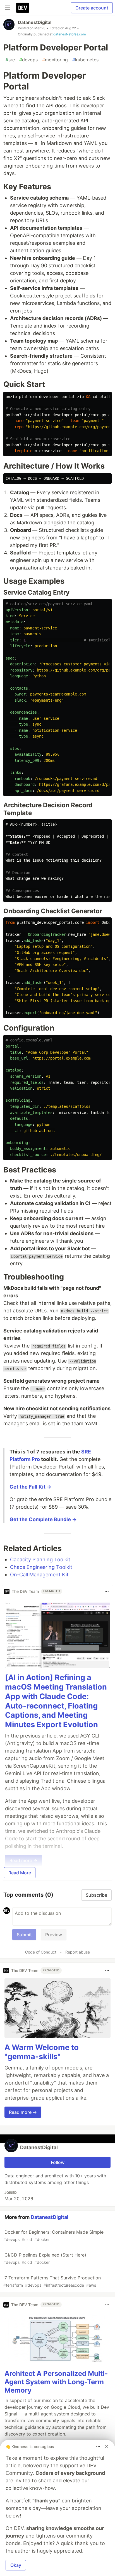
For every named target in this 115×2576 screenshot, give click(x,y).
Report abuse (78, 1952)
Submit (24, 1935)
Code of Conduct (41, 1952)
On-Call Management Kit (39, 1575)
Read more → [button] (23, 2112)
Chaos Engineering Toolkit (41, 1567)
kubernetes (85, 60)
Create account (92, 8)
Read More (20, 1873)
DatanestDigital (35, 22)
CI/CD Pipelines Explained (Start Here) (45, 2258)
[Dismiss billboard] (107, 2446)
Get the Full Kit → (30, 1487)
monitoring (55, 60)
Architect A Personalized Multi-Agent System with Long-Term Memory (56, 2382)
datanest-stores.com (70, 34)
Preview (54, 1935)
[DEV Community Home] (23, 8)
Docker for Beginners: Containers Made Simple (53, 2235)
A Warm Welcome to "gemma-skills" (42, 2052)
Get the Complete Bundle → (43, 1519)
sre (10, 60)
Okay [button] (16, 2565)
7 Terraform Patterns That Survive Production (52, 2281)
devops (28, 60)
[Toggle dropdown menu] (107, 1591)
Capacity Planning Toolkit (40, 1560)
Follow (58, 2162)
